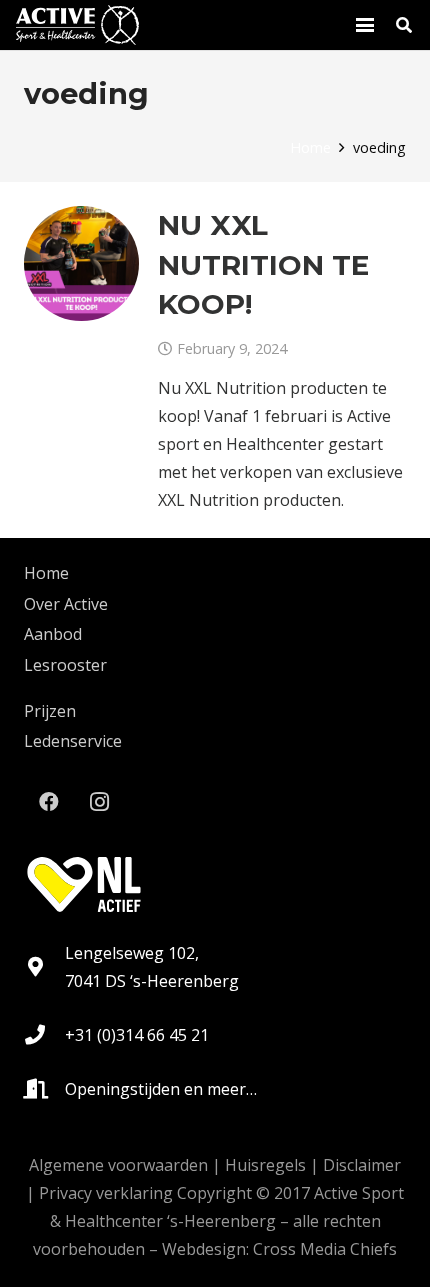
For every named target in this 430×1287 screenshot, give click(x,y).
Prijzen (50, 711)
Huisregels (265, 1165)
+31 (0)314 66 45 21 (137, 1035)
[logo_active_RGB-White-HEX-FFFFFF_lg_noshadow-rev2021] (77, 25)
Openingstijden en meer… (161, 1089)
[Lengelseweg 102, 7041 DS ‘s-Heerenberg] (44, 967)
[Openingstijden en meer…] (44, 1089)
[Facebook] (49, 802)
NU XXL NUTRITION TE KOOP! (263, 264)
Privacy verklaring (106, 1193)
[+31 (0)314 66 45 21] (44, 1035)
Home (46, 573)
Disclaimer (362, 1165)
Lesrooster (65, 665)
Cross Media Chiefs (325, 1249)
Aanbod (53, 634)
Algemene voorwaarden (118, 1165)
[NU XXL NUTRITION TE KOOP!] (81, 263)
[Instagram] (99, 802)
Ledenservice (73, 741)
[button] (365, 25)
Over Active (66, 604)
